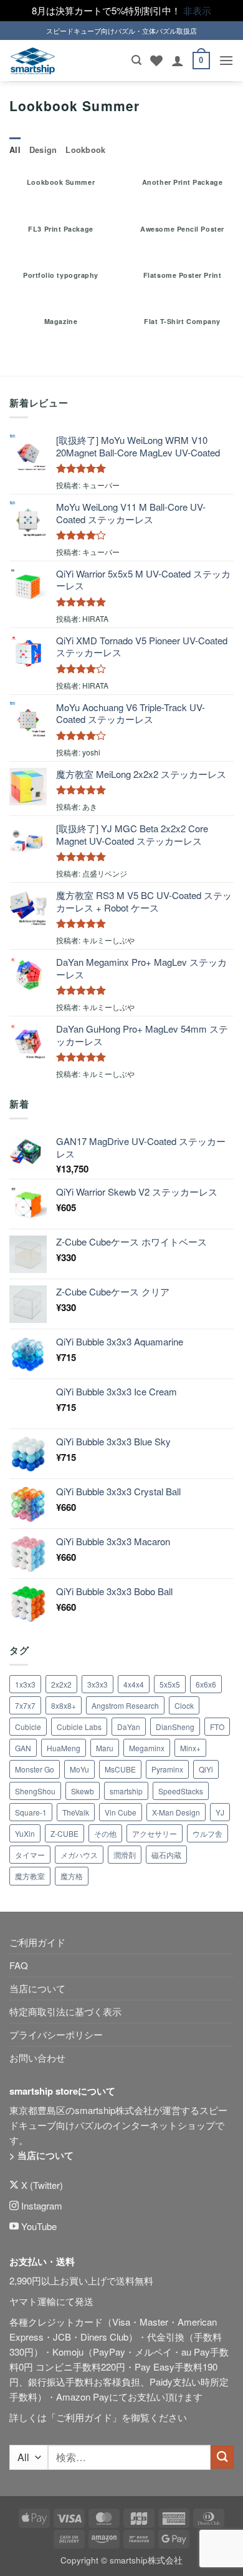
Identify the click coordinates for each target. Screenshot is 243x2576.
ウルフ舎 (207, 1833)
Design (43, 150)
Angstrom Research (125, 1705)
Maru (105, 1748)
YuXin (25, 1833)
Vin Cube (121, 1812)
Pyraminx (167, 1769)
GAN (23, 1748)
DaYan (129, 1727)
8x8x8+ (64, 1705)
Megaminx (147, 1748)
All (15, 150)
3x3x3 (98, 1684)
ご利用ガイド (37, 1942)
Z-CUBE (64, 1833)
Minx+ (190, 1748)
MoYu (79, 1769)
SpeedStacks (181, 1791)
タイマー (30, 1855)
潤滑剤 (125, 1855)
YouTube (38, 2226)
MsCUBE (120, 1769)
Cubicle (28, 1727)
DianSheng (175, 1727)
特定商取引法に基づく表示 (65, 2011)
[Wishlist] (156, 61)
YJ (220, 1812)
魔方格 (72, 1876)
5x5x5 (170, 1684)
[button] (136, 60)
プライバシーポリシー (56, 2034)
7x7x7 (25, 1705)
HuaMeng (64, 1748)
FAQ (19, 1965)
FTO (217, 1727)
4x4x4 (134, 1684)
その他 (105, 1833)
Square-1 (31, 1812)
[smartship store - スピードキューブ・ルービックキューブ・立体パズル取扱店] (33, 61)
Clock (184, 1705)
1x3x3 (25, 1684)
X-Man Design (176, 1812)
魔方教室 (30, 1876)
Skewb (83, 1791)
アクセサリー (155, 1833)
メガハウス (79, 1855)
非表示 (197, 10)
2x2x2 (61, 1684)
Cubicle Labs (79, 1727)
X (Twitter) (41, 2185)
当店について (37, 1988)
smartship (126, 1791)
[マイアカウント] (178, 61)
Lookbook (85, 150)
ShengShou (35, 1791)
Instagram (40, 2205)
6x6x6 (206, 1684)
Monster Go (35, 1769)
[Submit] (222, 2457)
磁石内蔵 (166, 1855)
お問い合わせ (37, 2057)
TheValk (76, 1812)
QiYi (206, 1769)
